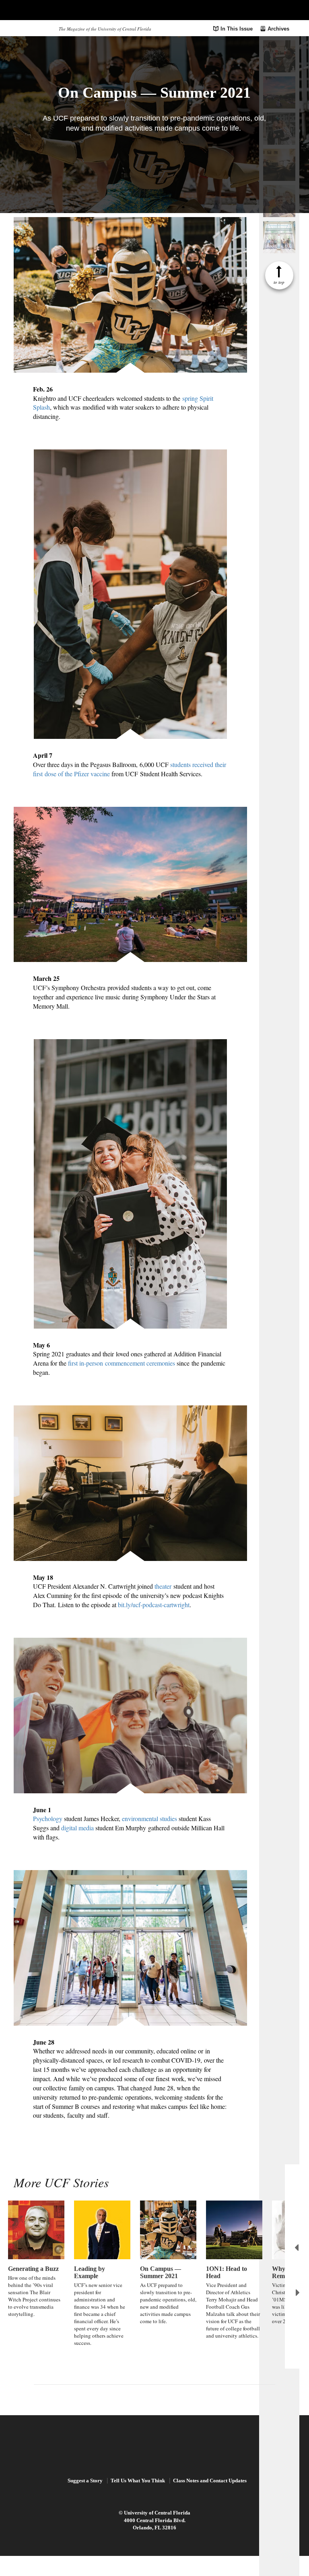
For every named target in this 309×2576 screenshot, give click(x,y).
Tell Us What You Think (138, 2481)
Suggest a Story (85, 2481)
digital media (77, 1828)
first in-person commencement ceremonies (121, 1363)
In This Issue (237, 29)
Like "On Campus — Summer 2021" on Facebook (140, 156)
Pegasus (33, 28)
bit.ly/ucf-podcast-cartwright (154, 1605)
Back (297, 2248)
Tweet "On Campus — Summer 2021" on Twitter (169, 156)
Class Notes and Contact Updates (210, 2481)
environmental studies (149, 1818)
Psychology (48, 1818)
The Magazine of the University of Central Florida (105, 29)
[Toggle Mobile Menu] (291, 9)
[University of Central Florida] (69, 10)
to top (279, 282)
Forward (298, 2293)
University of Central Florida (157, 2513)
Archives (278, 29)
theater (163, 1586)
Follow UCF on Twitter (154, 2399)
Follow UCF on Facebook (136, 2399)
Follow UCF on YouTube (172, 2399)
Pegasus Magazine (155, 2447)
